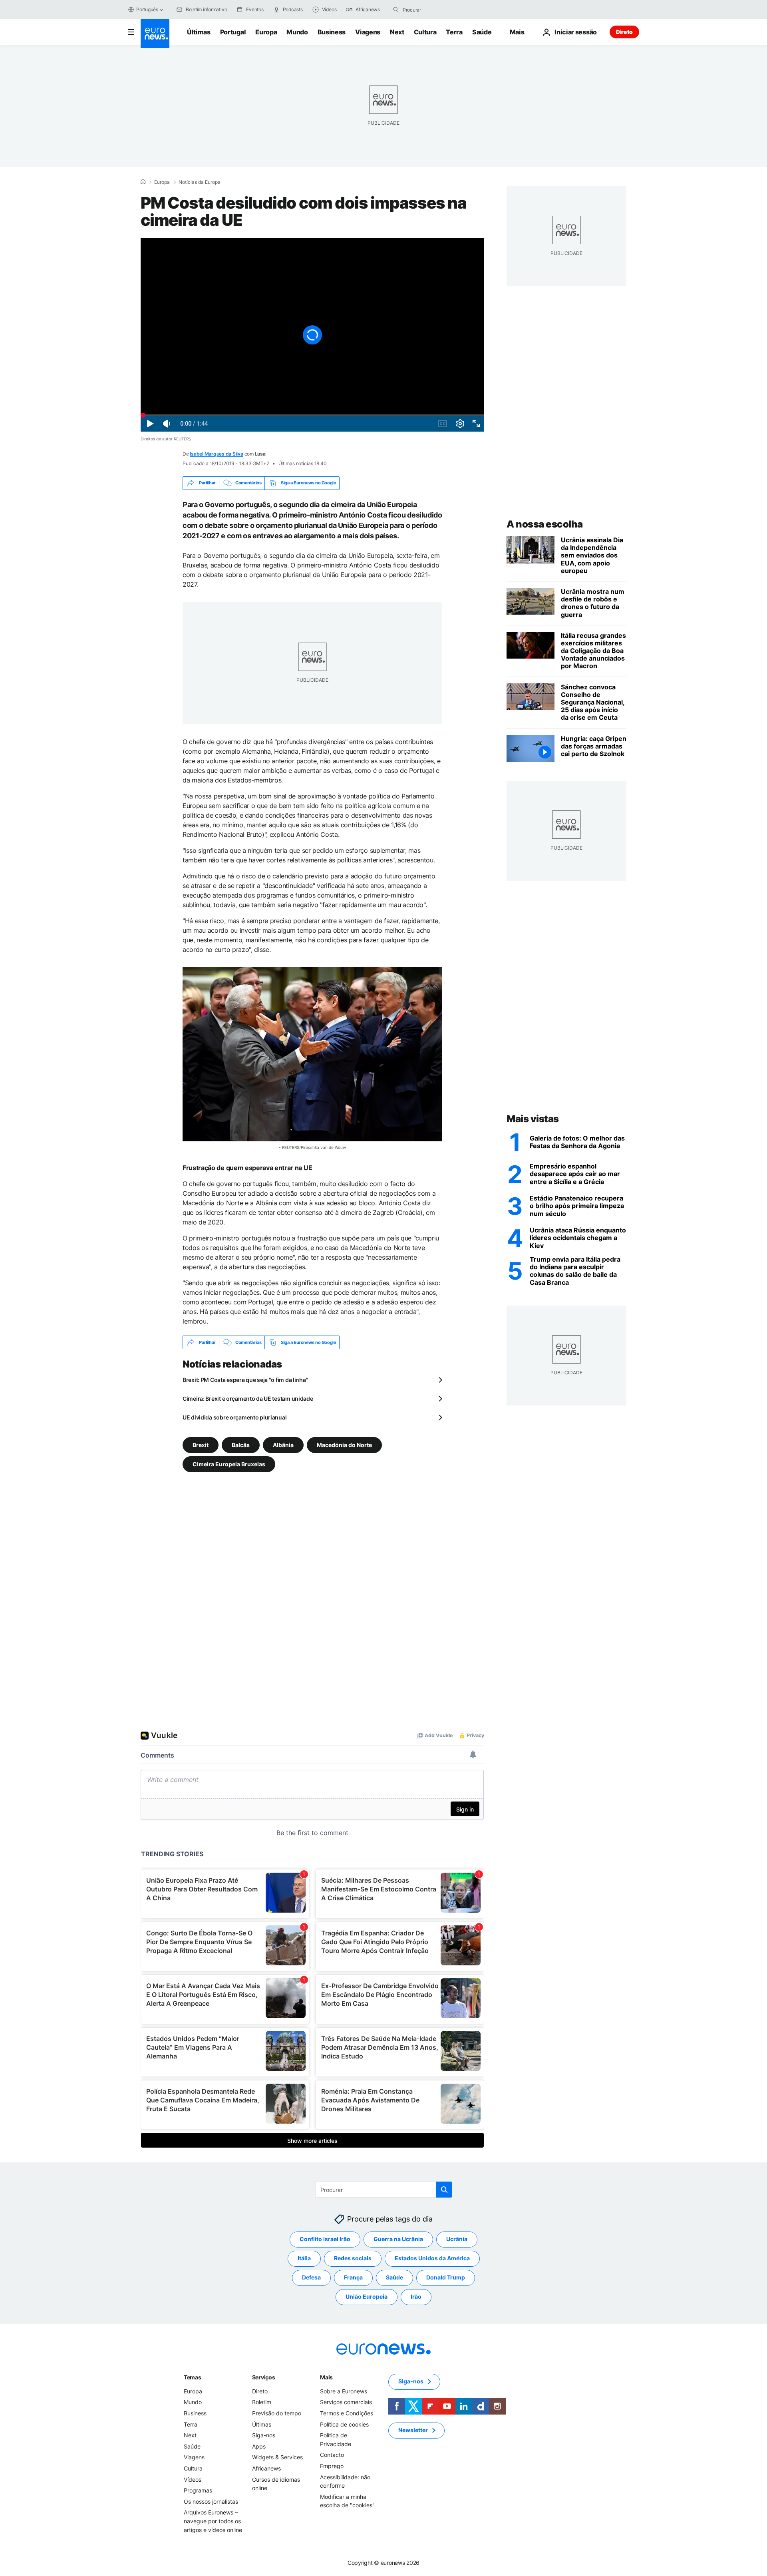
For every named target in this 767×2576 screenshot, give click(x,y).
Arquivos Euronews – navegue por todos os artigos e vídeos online (213, 2521)
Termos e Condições (347, 2413)
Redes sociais (353, 2258)
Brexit (201, 1445)
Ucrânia (457, 2239)
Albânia (283, 1445)
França (353, 2278)
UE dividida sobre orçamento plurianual (234, 1417)
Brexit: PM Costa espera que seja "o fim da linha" (245, 1380)
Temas (193, 2377)
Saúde (482, 32)
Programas (198, 2490)
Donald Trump (446, 2278)
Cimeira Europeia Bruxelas (229, 1464)
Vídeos (193, 2479)
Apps (259, 2446)
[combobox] (436, 10)
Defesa (311, 2278)
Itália (304, 2258)
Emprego (332, 2466)
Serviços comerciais (346, 2402)
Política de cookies (344, 2424)
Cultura (425, 32)
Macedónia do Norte (344, 1445)
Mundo (297, 32)
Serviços (264, 2377)
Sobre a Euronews (344, 2391)
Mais (326, 2377)
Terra (454, 32)
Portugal (233, 32)
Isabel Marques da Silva (216, 454)
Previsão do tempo (277, 2413)
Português (147, 9)
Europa (266, 32)
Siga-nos (264, 2435)
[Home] (143, 182)
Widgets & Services (277, 2458)
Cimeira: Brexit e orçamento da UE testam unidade (248, 1398)
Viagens (368, 32)
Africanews (266, 2468)
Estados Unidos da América (432, 2258)
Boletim (262, 2402)
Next (397, 32)
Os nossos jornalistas (211, 2501)
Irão (416, 2297)
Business (332, 32)
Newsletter (413, 2430)
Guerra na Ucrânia (398, 2239)
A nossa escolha (545, 524)
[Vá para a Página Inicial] (155, 34)
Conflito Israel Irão (325, 2239)
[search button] (396, 10)
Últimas (199, 32)
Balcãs (241, 1445)
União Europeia (367, 2297)
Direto (624, 32)
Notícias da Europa (200, 182)
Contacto (332, 2455)
